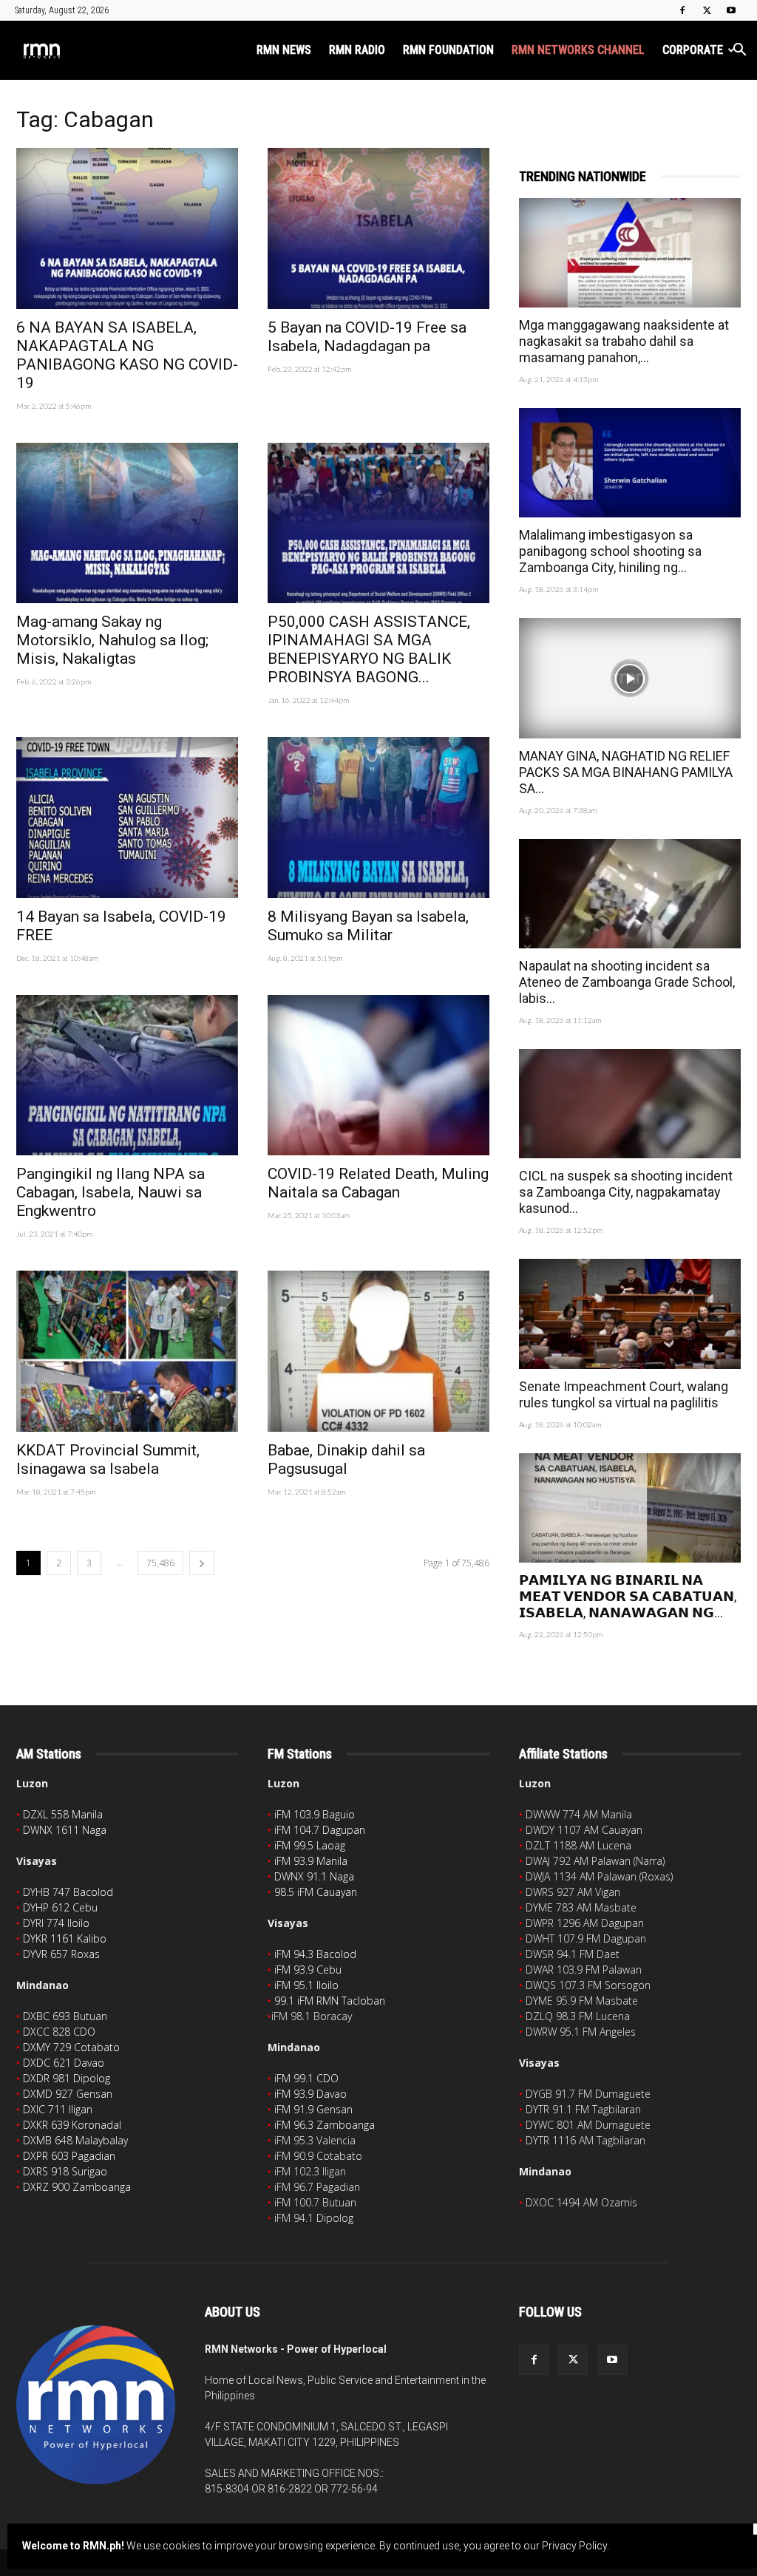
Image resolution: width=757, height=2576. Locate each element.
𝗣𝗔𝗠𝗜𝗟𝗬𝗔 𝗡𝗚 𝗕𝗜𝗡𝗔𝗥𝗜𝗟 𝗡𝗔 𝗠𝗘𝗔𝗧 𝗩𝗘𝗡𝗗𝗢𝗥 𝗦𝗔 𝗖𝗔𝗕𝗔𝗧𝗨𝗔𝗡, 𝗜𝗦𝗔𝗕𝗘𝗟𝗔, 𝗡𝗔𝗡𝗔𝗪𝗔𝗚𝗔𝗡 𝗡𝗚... (628, 1596)
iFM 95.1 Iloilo (306, 1985)
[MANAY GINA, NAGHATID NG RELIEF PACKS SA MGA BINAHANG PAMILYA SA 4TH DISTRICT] (630, 678)
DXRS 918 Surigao (65, 2171)
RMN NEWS (284, 50)
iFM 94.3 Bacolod (315, 1954)
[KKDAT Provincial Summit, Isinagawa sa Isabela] (127, 1351)
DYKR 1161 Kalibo (65, 1938)
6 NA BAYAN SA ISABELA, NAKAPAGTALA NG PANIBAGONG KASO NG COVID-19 (127, 355)
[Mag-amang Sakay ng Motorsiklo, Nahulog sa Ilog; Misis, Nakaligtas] (127, 523)
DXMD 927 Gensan (68, 2094)
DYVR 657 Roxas (61, 1954)
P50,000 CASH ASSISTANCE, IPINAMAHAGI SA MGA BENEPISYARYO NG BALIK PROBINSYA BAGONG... (369, 649)
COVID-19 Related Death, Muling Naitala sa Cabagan (378, 1183)
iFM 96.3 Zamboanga (325, 2125)
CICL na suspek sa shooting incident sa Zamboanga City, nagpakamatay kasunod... (626, 1192)
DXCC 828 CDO (59, 2032)
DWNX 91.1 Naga (314, 1876)
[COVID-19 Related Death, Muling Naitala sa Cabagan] (378, 1075)
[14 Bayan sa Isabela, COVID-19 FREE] (127, 818)
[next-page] (202, 1563)
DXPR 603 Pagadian (69, 2156)
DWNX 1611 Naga (65, 1830)
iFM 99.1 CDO (306, 2078)
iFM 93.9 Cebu (308, 1970)
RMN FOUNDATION (448, 50)
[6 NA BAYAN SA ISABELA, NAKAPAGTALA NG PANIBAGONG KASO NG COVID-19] (127, 228)
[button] (739, 51)
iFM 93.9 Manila (311, 1861)
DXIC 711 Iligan (58, 2109)
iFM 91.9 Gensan (313, 2109)
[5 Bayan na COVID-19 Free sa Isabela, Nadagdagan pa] (378, 228)
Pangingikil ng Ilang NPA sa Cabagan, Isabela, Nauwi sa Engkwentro (111, 1192)
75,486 (160, 1563)
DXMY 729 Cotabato (71, 2047)
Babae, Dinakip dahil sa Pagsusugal (346, 1459)
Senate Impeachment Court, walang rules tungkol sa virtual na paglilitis (624, 1394)
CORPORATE (693, 50)
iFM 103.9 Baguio (315, 1814)
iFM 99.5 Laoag (310, 1845)
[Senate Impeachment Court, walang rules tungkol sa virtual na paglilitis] (630, 1314)
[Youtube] (731, 10)
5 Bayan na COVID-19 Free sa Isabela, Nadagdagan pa (367, 337)
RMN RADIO (357, 50)
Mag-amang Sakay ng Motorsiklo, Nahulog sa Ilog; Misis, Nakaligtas (112, 640)
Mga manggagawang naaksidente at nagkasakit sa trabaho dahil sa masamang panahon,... (624, 341)
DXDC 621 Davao (64, 2063)
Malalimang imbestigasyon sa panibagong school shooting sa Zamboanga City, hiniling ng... (610, 551)
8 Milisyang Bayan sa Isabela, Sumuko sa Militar (368, 926)
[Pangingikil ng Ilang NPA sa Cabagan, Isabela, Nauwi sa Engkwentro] (127, 1075)
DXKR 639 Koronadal (72, 2125)
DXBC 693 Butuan (65, 2016)
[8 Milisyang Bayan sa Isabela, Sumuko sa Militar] (378, 818)
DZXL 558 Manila (63, 1814)
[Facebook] (682, 10)
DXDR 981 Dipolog (67, 2078)
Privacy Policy (574, 2546)
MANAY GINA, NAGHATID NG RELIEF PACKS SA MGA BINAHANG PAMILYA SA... (626, 772)
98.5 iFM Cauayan (316, 1892)
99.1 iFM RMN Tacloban (330, 2001)
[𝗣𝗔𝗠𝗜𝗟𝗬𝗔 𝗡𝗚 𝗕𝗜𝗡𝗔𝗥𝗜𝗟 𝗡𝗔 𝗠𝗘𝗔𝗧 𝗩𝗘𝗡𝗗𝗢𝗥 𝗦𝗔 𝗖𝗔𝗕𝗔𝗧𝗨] (630, 1508)
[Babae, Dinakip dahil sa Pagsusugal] (378, 1351)
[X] (707, 10)
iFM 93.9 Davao (310, 2094)
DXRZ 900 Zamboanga (77, 2187)
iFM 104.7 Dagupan (320, 1830)
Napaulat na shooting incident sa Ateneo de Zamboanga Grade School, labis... (627, 982)
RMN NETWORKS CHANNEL (578, 50)
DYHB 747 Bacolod (68, 1892)
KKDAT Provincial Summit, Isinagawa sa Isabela (108, 1459)
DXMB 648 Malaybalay (75, 2140)
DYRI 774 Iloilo (56, 1923)
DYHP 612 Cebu (60, 1907)
